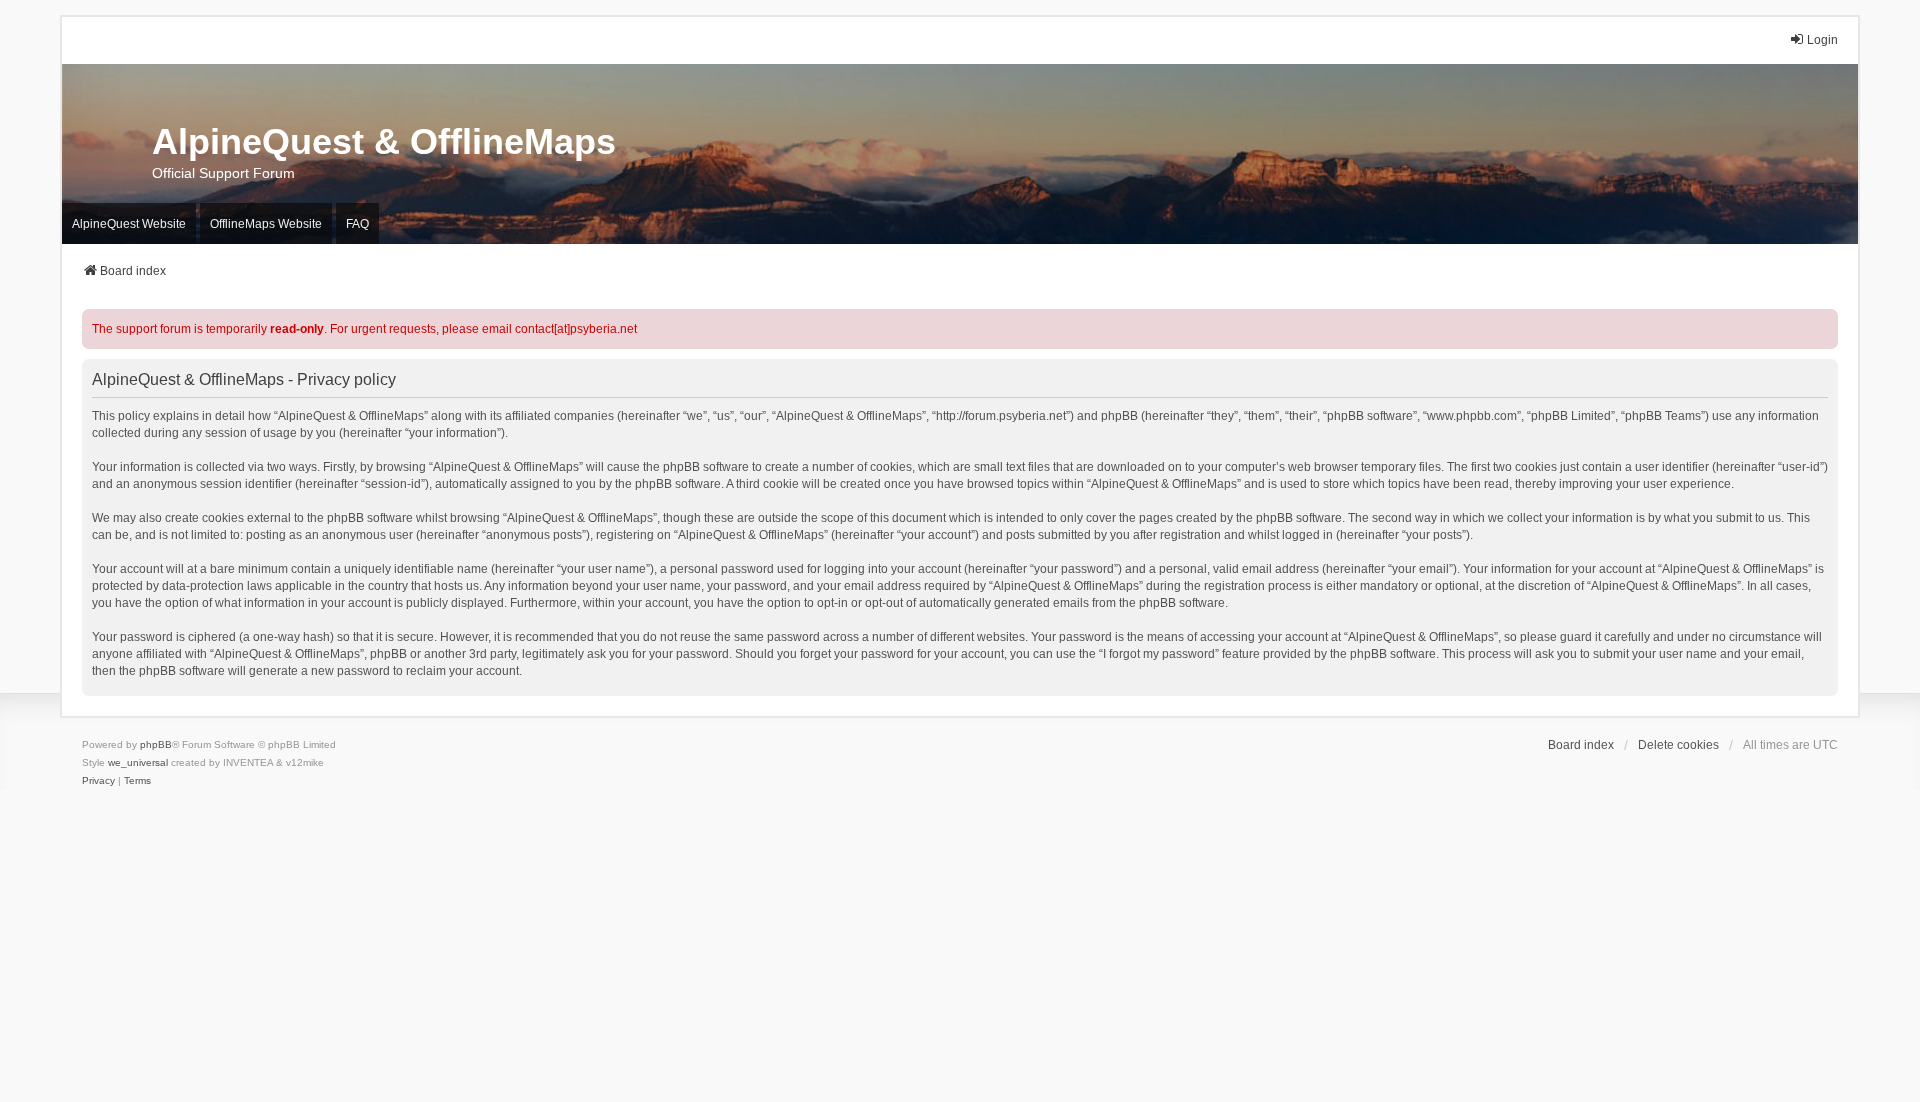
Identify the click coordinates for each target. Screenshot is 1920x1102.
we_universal (138, 762)
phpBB (156, 744)
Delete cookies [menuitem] (1678, 745)
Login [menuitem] (1822, 40)
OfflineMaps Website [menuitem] (266, 224)
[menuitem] (98, 781)
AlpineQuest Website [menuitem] (129, 224)
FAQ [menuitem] (357, 224)
